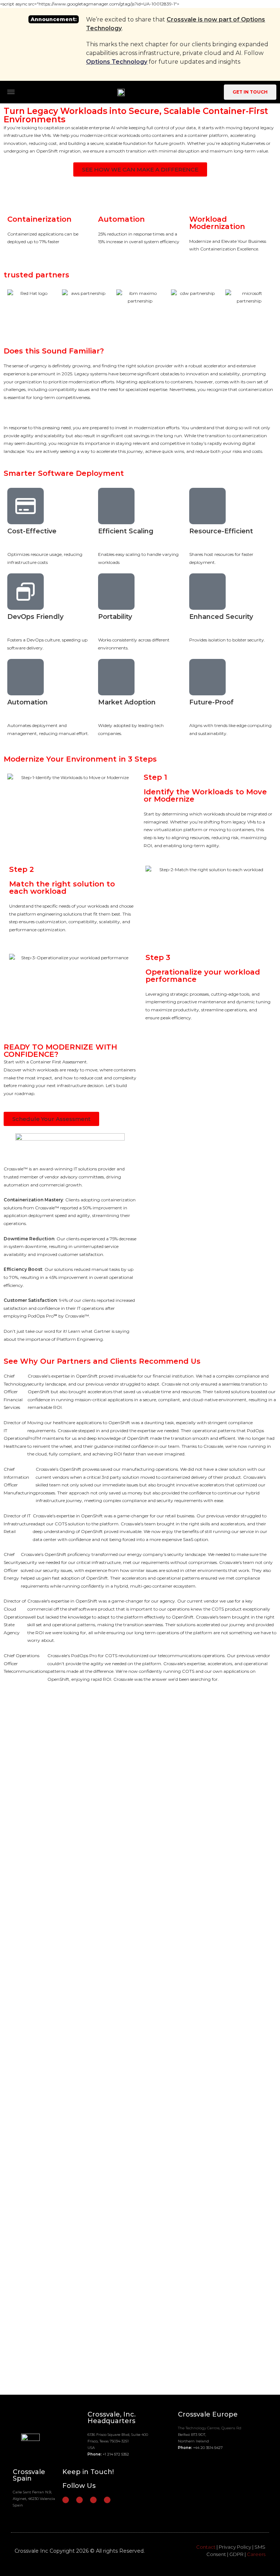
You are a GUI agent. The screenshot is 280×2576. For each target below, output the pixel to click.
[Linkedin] (79, 2500)
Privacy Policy (235, 2547)
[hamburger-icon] (11, 92)
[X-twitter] (93, 2500)
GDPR (236, 2554)
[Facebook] (66, 2500)
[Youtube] (107, 2500)
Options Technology (117, 62)
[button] (210, 1133)
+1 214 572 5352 (116, 2454)
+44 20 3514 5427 (208, 2448)
